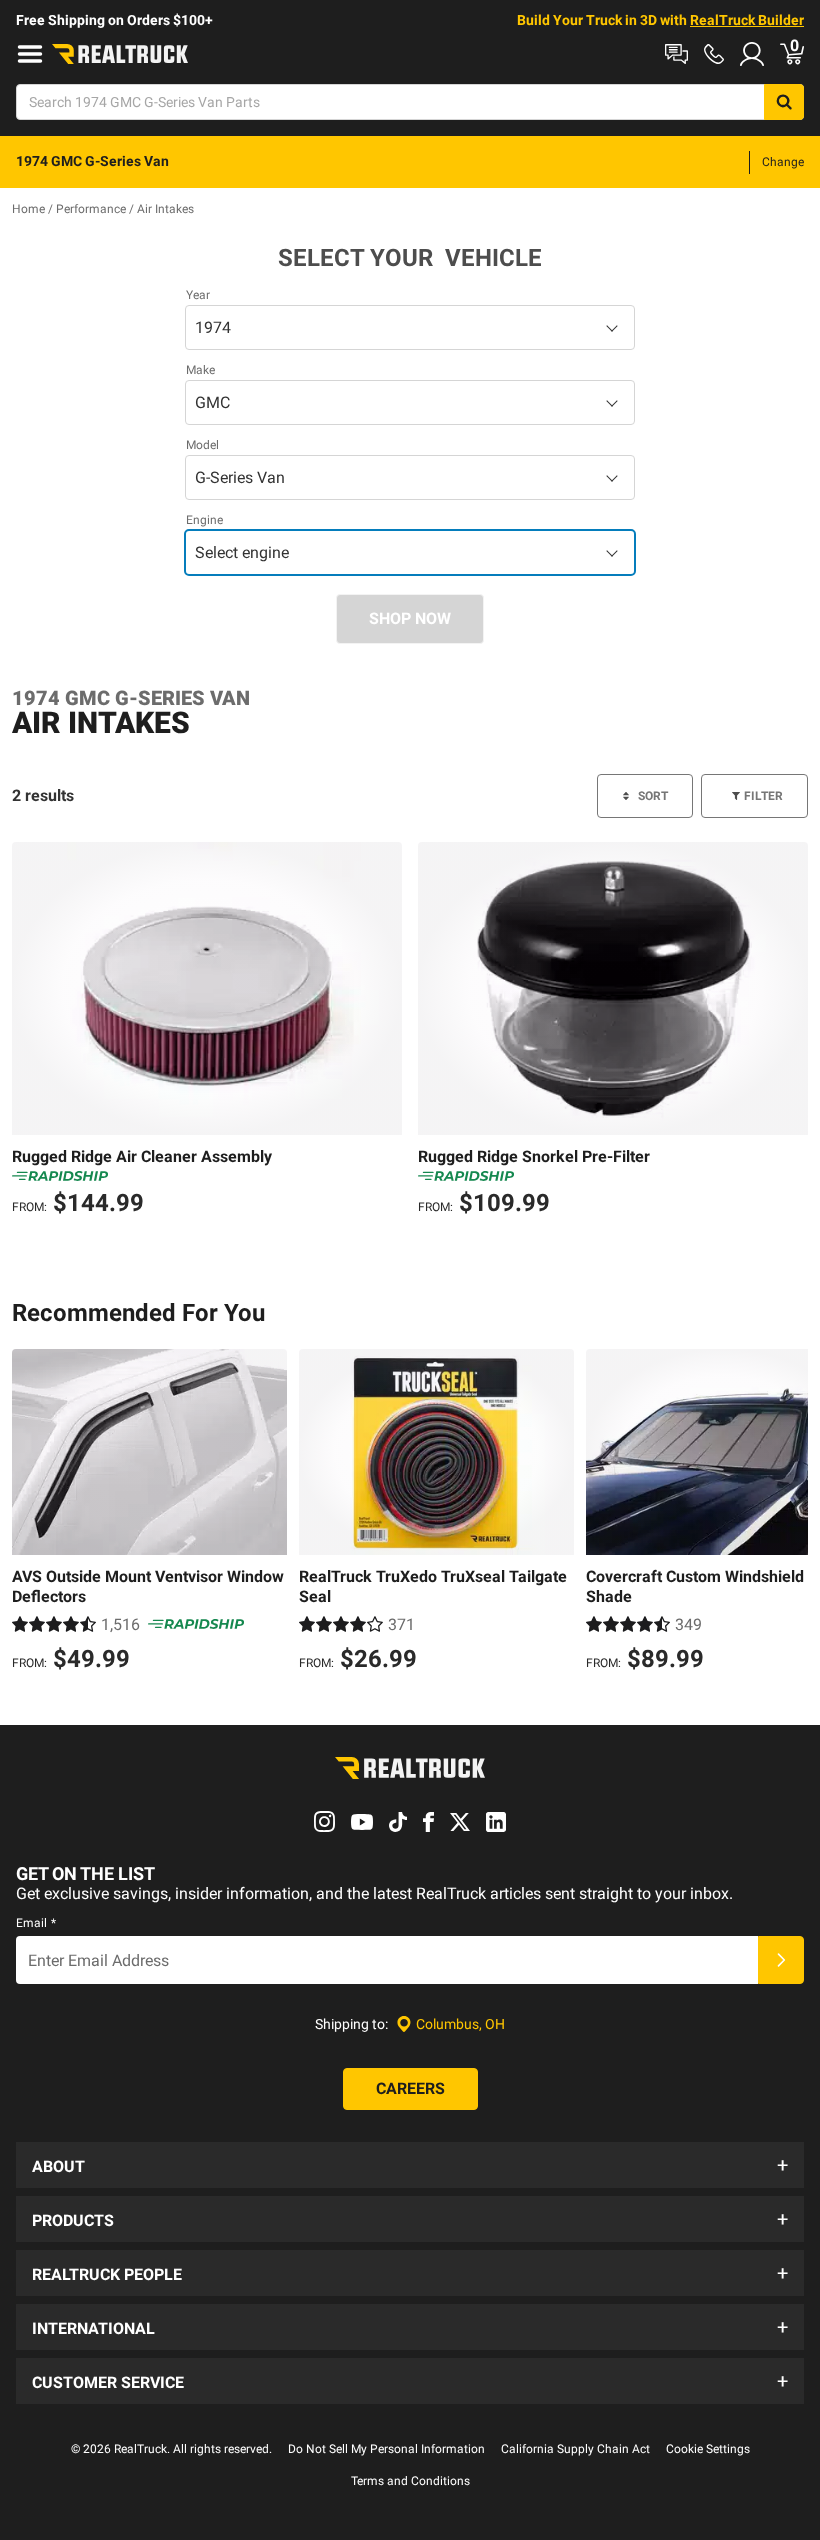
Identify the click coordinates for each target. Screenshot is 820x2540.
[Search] (784, 102)
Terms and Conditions (410, 2481)
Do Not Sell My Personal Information (386, 2449)
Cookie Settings (708, 2449)
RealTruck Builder (747, 20)
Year (198, 295)
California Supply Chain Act (575, 2449)
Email (36, 1923)
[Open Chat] (676, 54)
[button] (410, 2165)
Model (202, 445)
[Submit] (781, 1960)
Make (200, 370)
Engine (204, 520)
